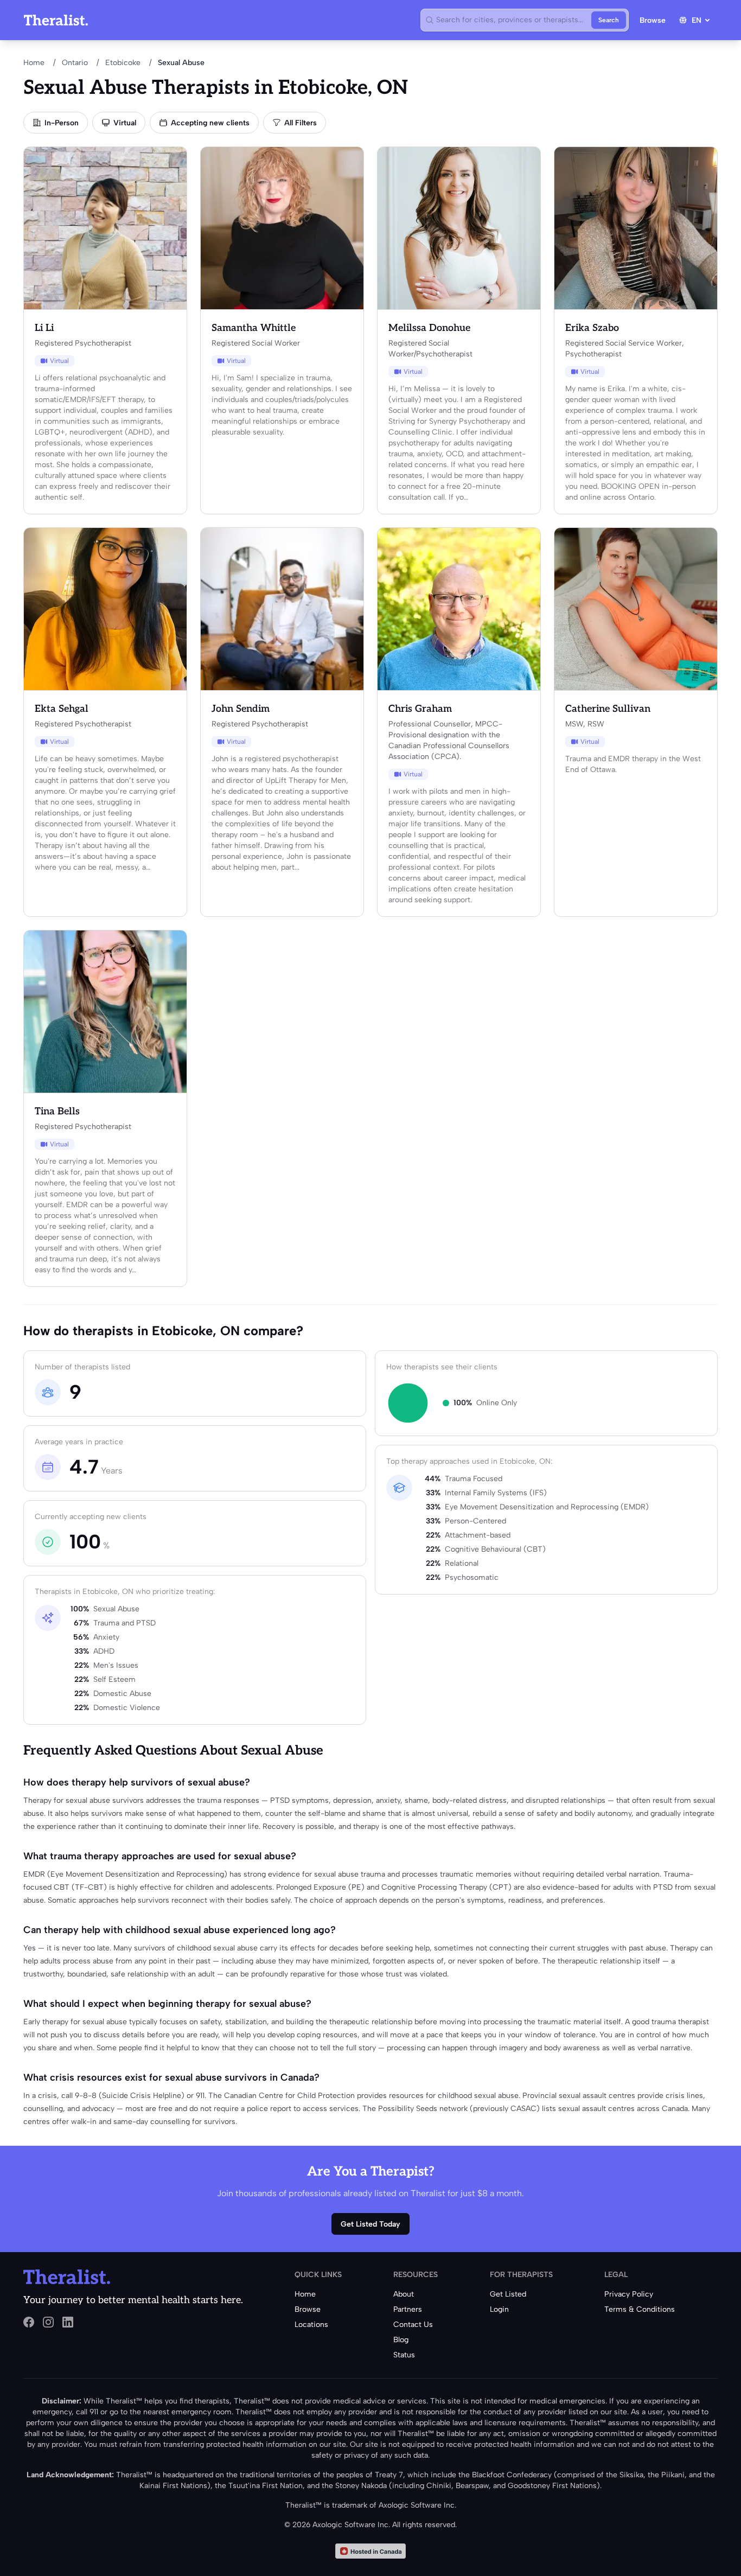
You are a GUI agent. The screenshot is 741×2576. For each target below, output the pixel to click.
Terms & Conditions (640, 2309)
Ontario (75, 63)
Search (609, 20)
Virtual (125, 123)
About (404, 2294)
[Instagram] (48, 2322)
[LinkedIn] (68, 2322)
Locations (311, 2325)
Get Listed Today (370, 2224)
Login (499, 2309)
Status (404, 2355)
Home (34, 63)
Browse (653, 20)
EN (697, 20)
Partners (408, 2309)
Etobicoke (123, 63)
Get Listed (508, 2294)
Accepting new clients (210, 123)
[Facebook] (29, 2322)
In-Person (62, 123)
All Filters (301, 123)
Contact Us (413, 2325)
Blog (401, 2340)
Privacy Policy (629, 2294)
